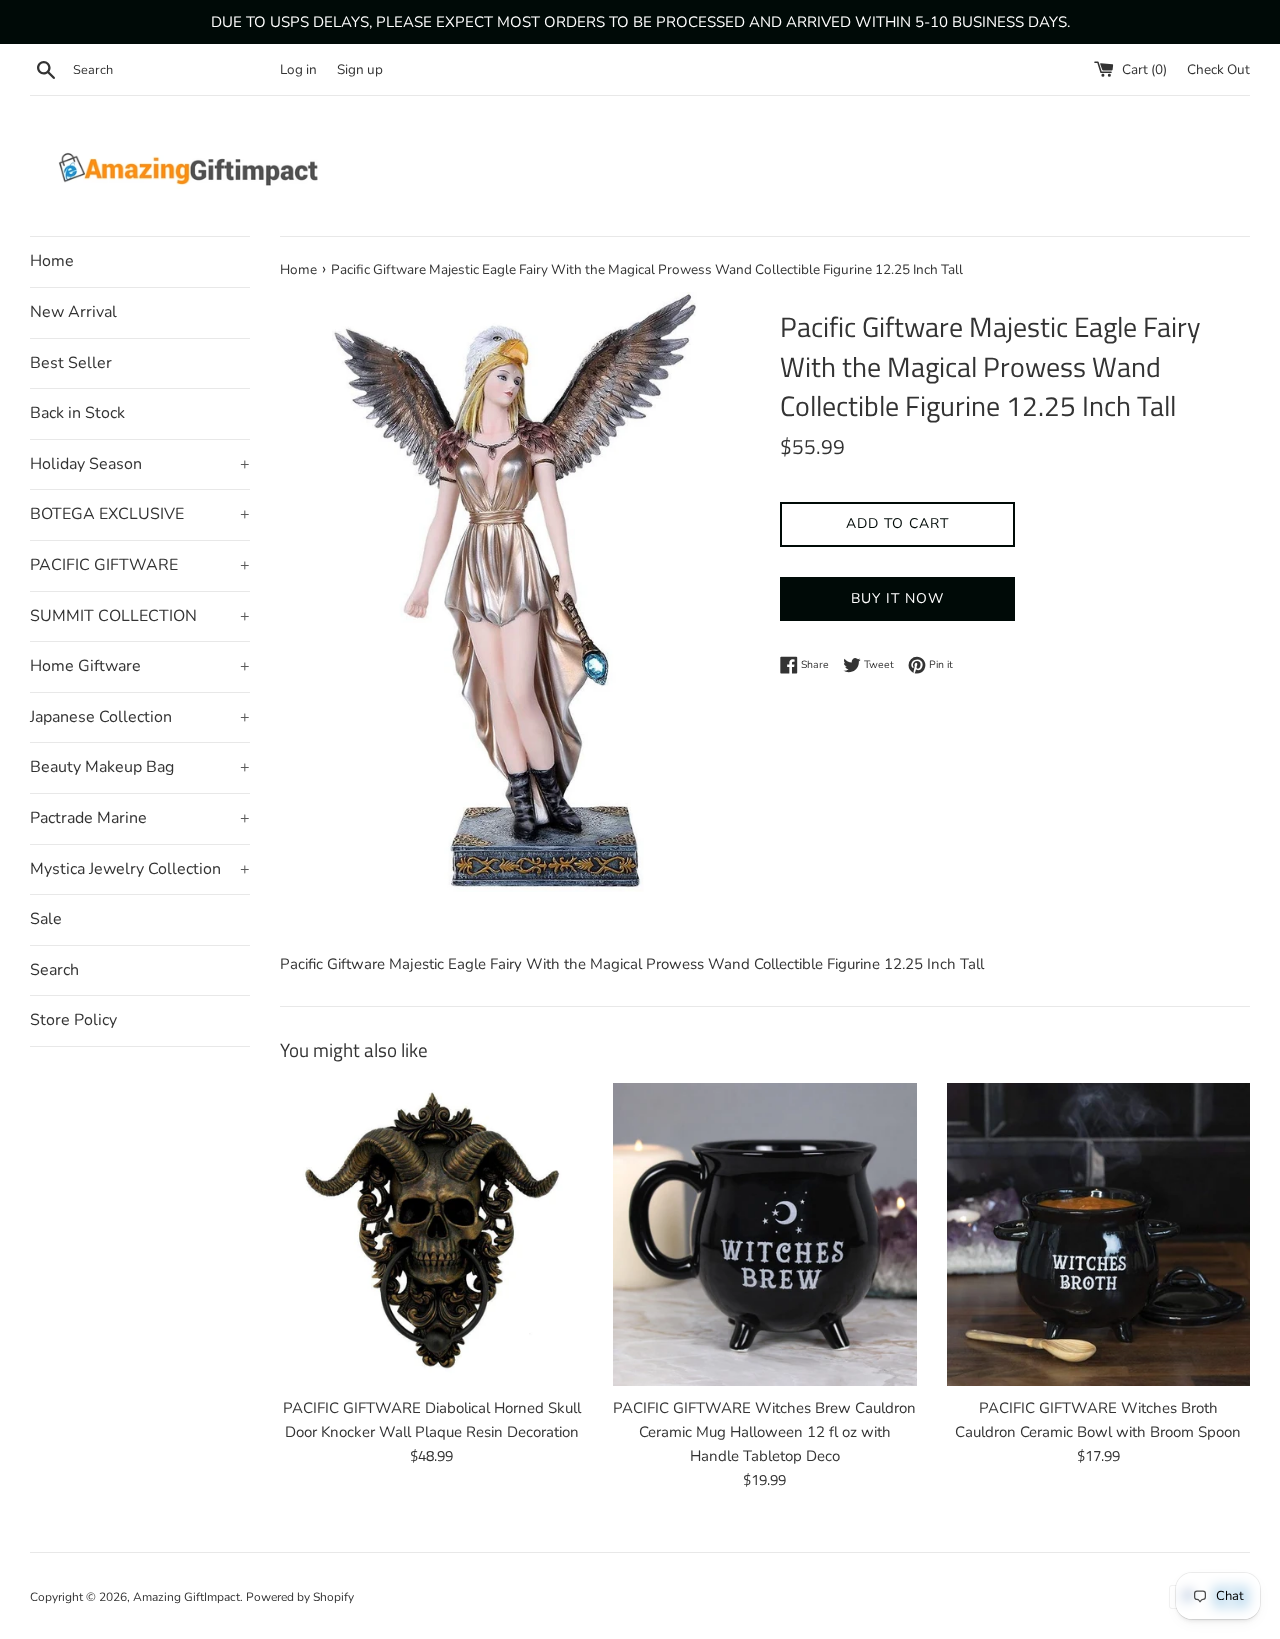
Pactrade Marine (140, 818)
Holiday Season (140, 464)
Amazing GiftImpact (186, 1597)
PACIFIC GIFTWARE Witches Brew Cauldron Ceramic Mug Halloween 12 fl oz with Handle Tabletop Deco (764, 1432)
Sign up (360, 69)
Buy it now (897, 598)
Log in (298, 69)
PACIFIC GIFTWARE (140, 565)
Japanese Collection (140, 717)
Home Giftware (140, 666)
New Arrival (73, 312)
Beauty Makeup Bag (140, 767)
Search (54, 970)
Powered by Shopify (300, 1597)
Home (52, 261)
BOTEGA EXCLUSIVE (140, 514)
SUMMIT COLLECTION (140, 616)
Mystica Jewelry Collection (140, 869)
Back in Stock (77, 413)
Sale (46, 919)
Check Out (1218, 69)
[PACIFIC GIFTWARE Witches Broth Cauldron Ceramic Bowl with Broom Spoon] (1098, 1234)
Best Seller (71, 363)
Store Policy (73, 1020)
